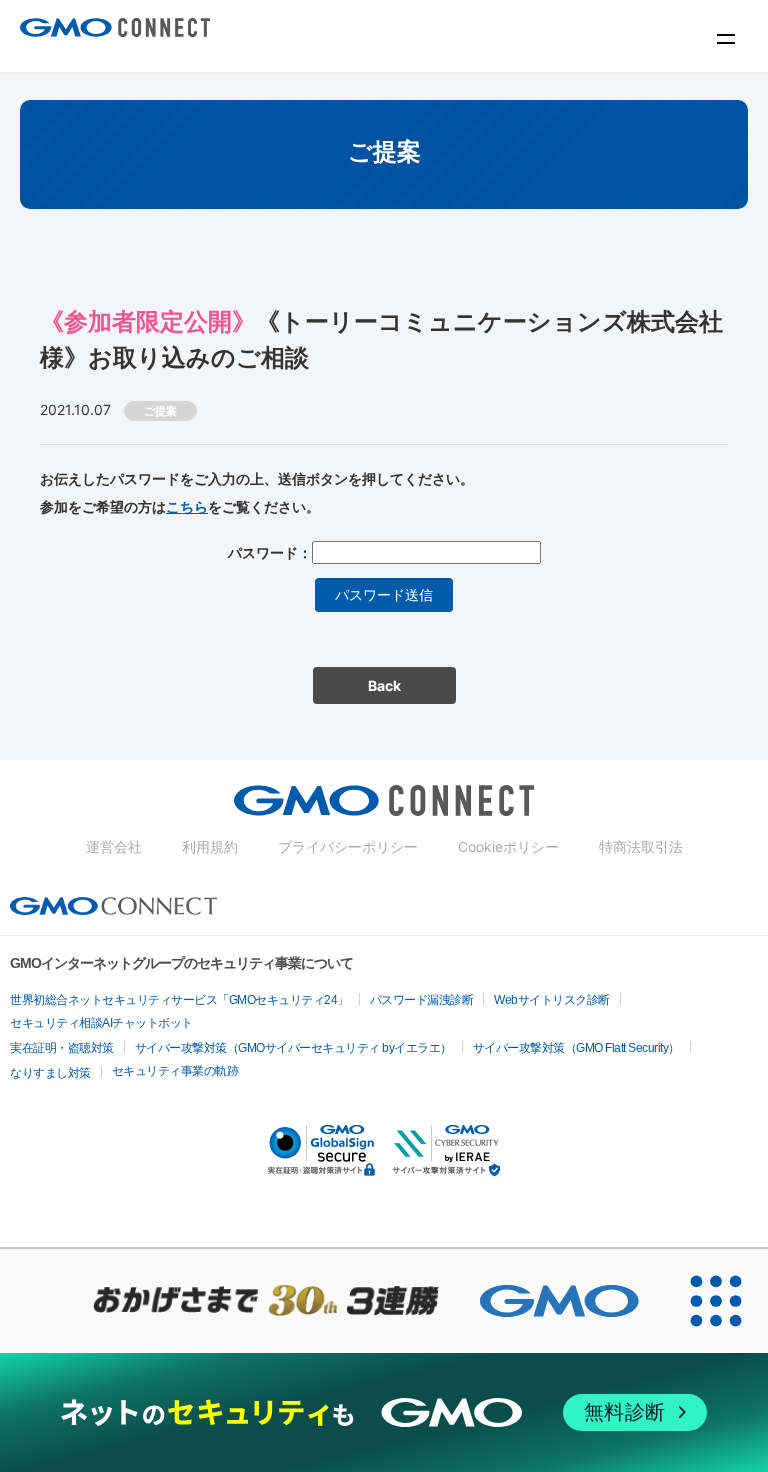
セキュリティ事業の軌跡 (175, 1071)
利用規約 (210, 846)
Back (384, 685)
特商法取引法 (641, 846)
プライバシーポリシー (348, 846)
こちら (187, 506)
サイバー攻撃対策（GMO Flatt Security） (576, 1048)
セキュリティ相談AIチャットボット (101, 1023)
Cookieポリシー (508, 846)
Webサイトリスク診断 (552, 1000)
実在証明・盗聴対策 (62, 1048)
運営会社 (114, 846)
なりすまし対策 (50, 1073)
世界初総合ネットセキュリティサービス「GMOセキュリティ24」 (179, 1000)
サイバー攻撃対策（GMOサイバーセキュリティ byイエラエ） (293, 1048)
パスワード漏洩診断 (422, 1000)
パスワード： (270, 552)
